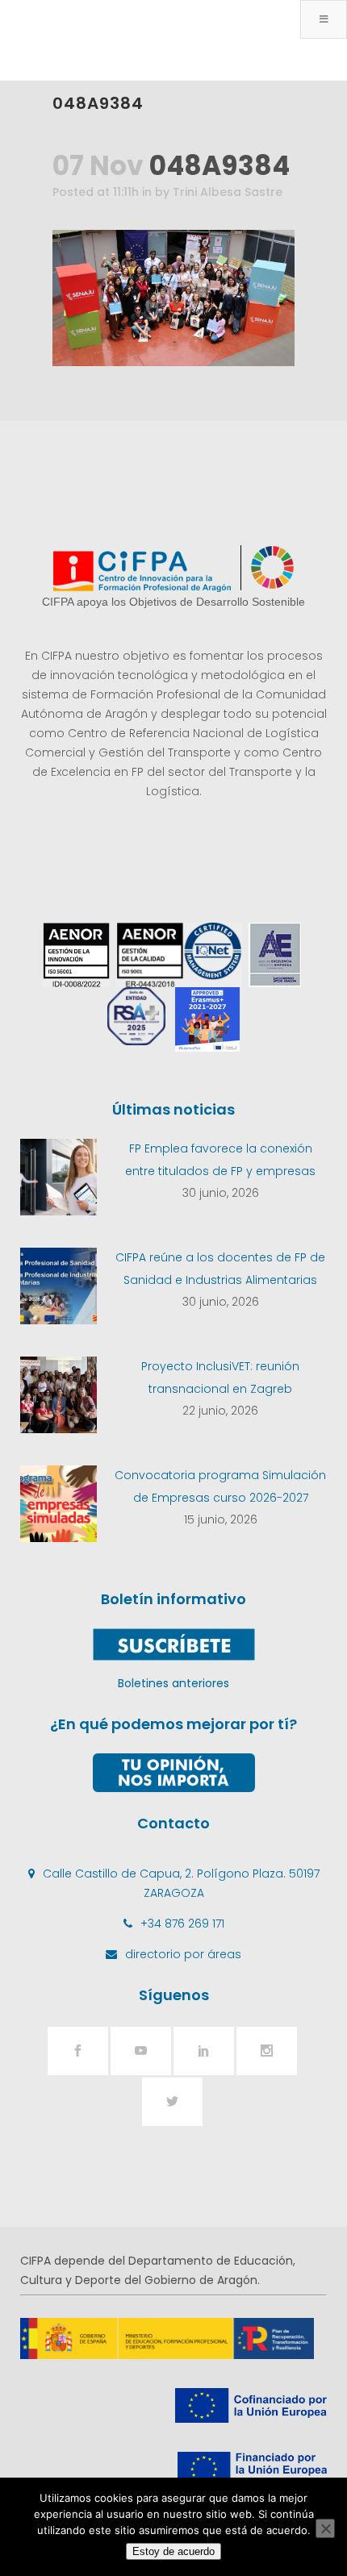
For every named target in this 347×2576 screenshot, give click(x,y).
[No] (325, 2528)
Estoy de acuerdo (173, 2551)
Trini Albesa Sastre (228, 192)
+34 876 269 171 (182, 1924)
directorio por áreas (183, 1954)
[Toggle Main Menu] (324, 19)
